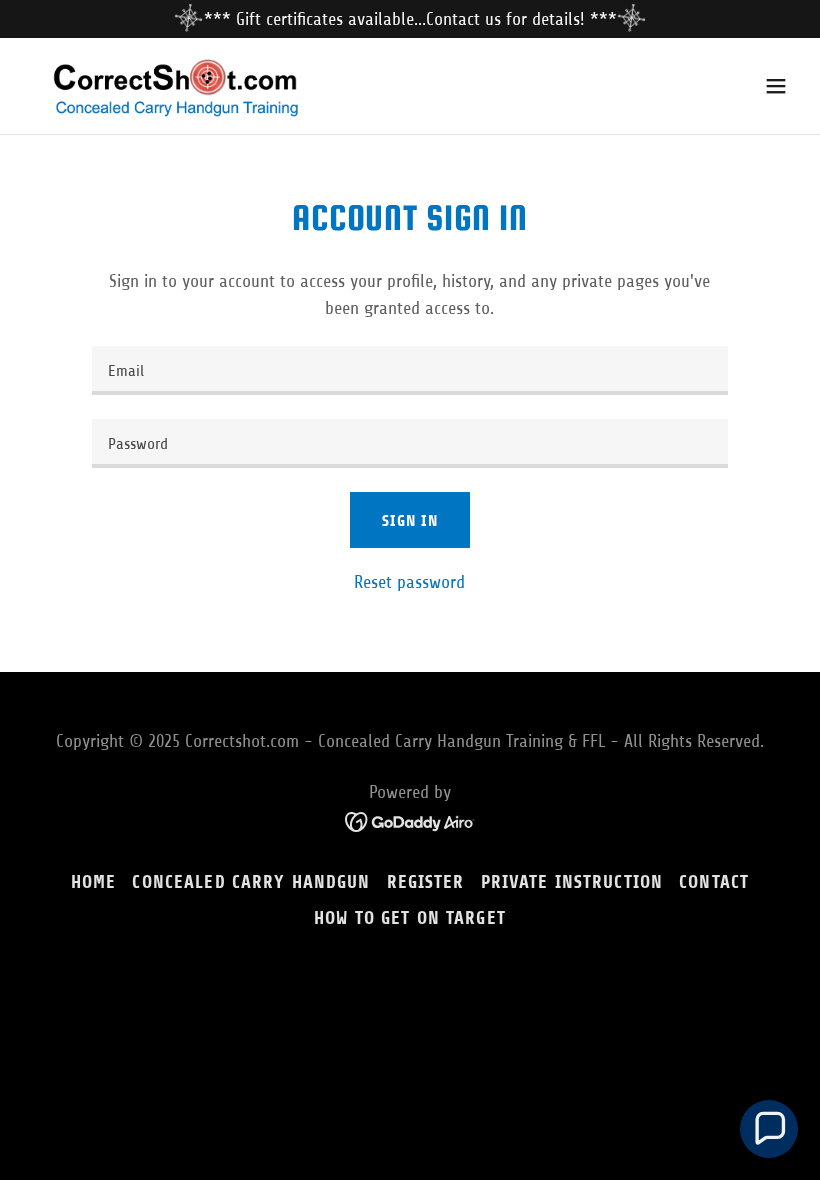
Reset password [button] (409, 582)
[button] (776, 86)
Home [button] (94, 882)
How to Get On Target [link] (410, 918)
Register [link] (426, 882)
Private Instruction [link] (572, 882)
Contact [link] (714, 882)
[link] (186, 86)
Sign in (410, 520)
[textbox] (409, 370)
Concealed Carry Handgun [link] (251, 882)
